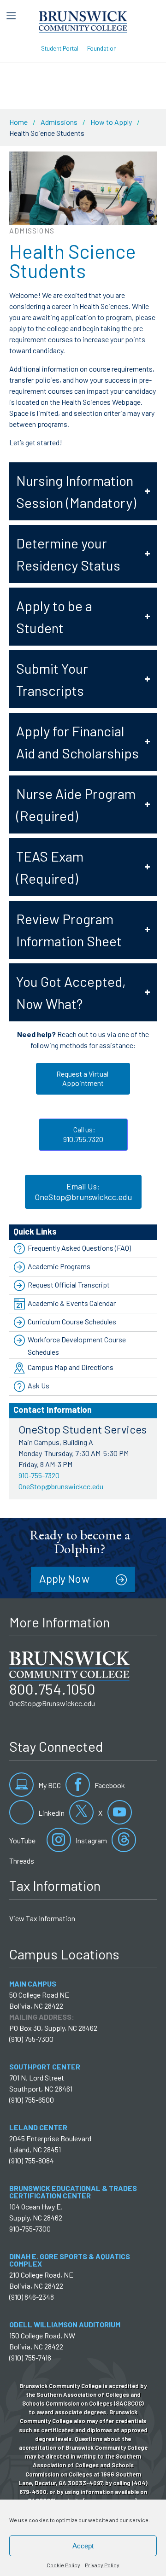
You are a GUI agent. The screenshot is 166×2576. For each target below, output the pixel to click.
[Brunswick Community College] (83, 21)
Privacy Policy (102, 2565)
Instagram (91, 1840)
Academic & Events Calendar (72, 1303)
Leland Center (38, 2127)
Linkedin (51, 1813)
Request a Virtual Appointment (83, 1078)
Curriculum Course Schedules (72, 1321)
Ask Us (39, 1385)
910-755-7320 (39, 1475)
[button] (83, 491)
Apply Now (64, 1578)
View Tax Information (42, 1918)
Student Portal (60, 48)
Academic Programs (59, 1266)
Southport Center (45, 2066)
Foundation (102, 48)
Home (18, 122)
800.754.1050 (52, 1689)
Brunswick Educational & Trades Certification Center (73, 2192)
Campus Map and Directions (71, 1367)
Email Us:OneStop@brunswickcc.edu (83, 1192)
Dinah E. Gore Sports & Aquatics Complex (70, 2260)
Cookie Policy (63, 2565)
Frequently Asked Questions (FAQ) (79, 1248)
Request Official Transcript (69, 1285)
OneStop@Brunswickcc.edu (52, 1703)
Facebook (109, 1785)
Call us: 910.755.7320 (83, 1134)
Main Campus (33, 1984)
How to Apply (111, 122)
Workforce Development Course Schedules (77, 1346)
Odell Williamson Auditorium (65, 2324)
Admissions (59, 122)
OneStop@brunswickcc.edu (61, 1486)
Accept (83, 2546)
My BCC (49, 1785)
